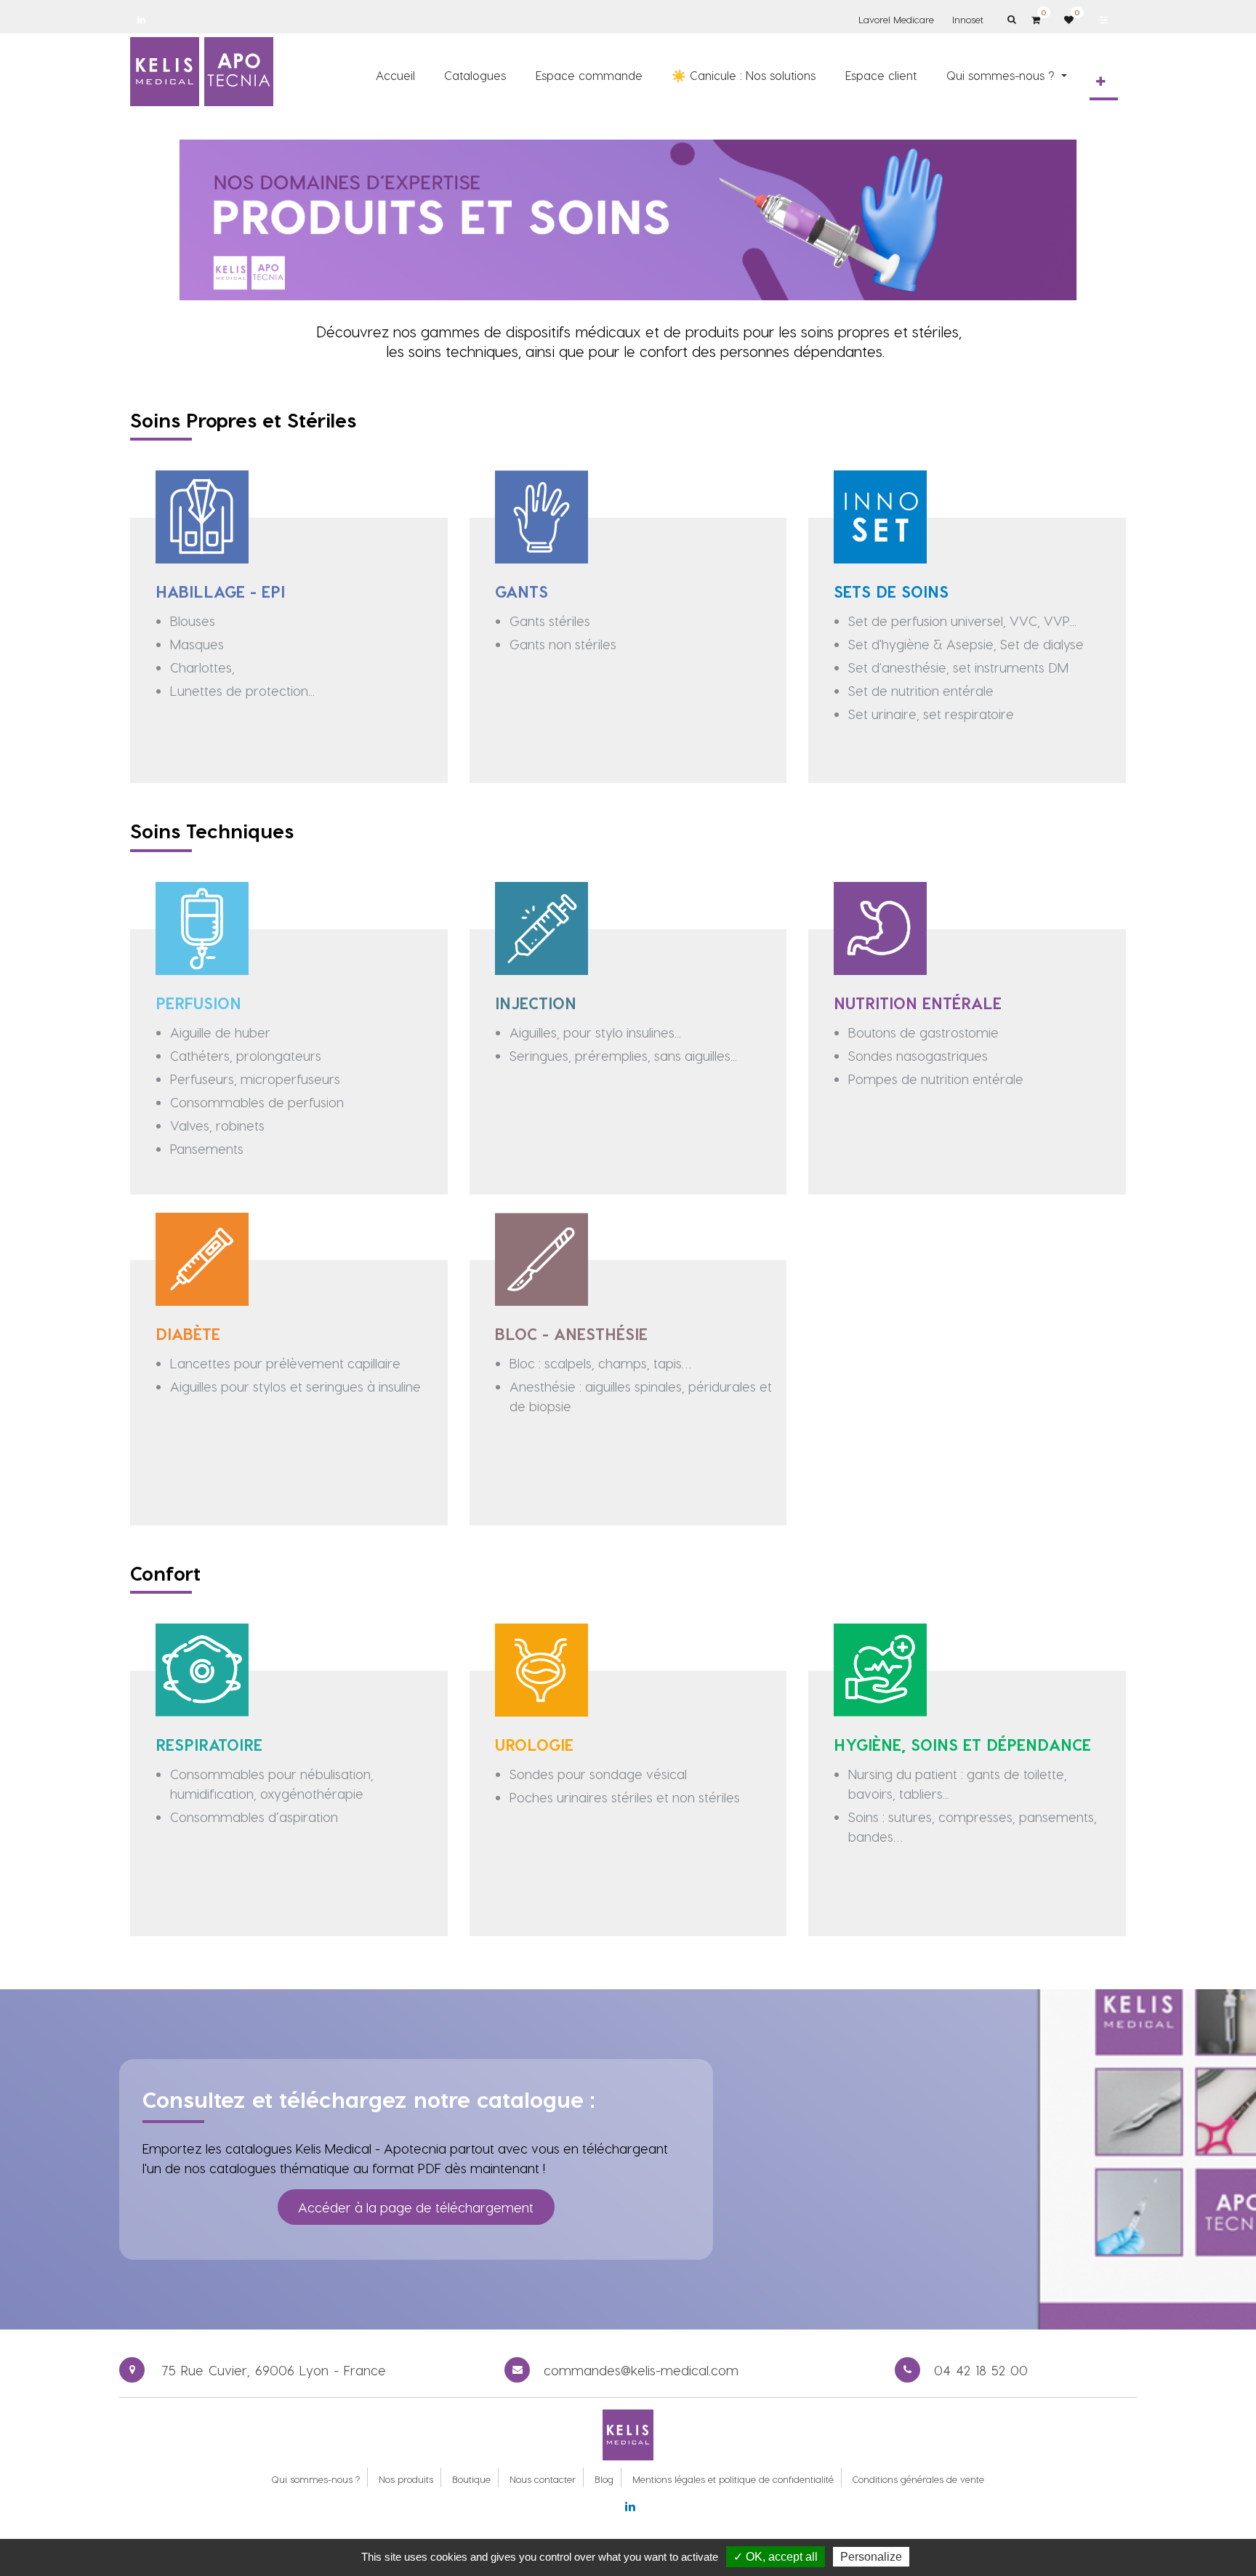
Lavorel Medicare (896, 19)
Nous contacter (543, 2479)
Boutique (471, 2479)
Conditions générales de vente (918, 2479)
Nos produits (406, 2479)
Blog (604, 2479)
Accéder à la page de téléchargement (416, 2207)
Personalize (871, 2557)
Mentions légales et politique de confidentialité (733, 2479)
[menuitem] (395, 75)
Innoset (968, 19)
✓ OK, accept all (776, 2557)
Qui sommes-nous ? (315, 2479)
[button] (1101, 81)
